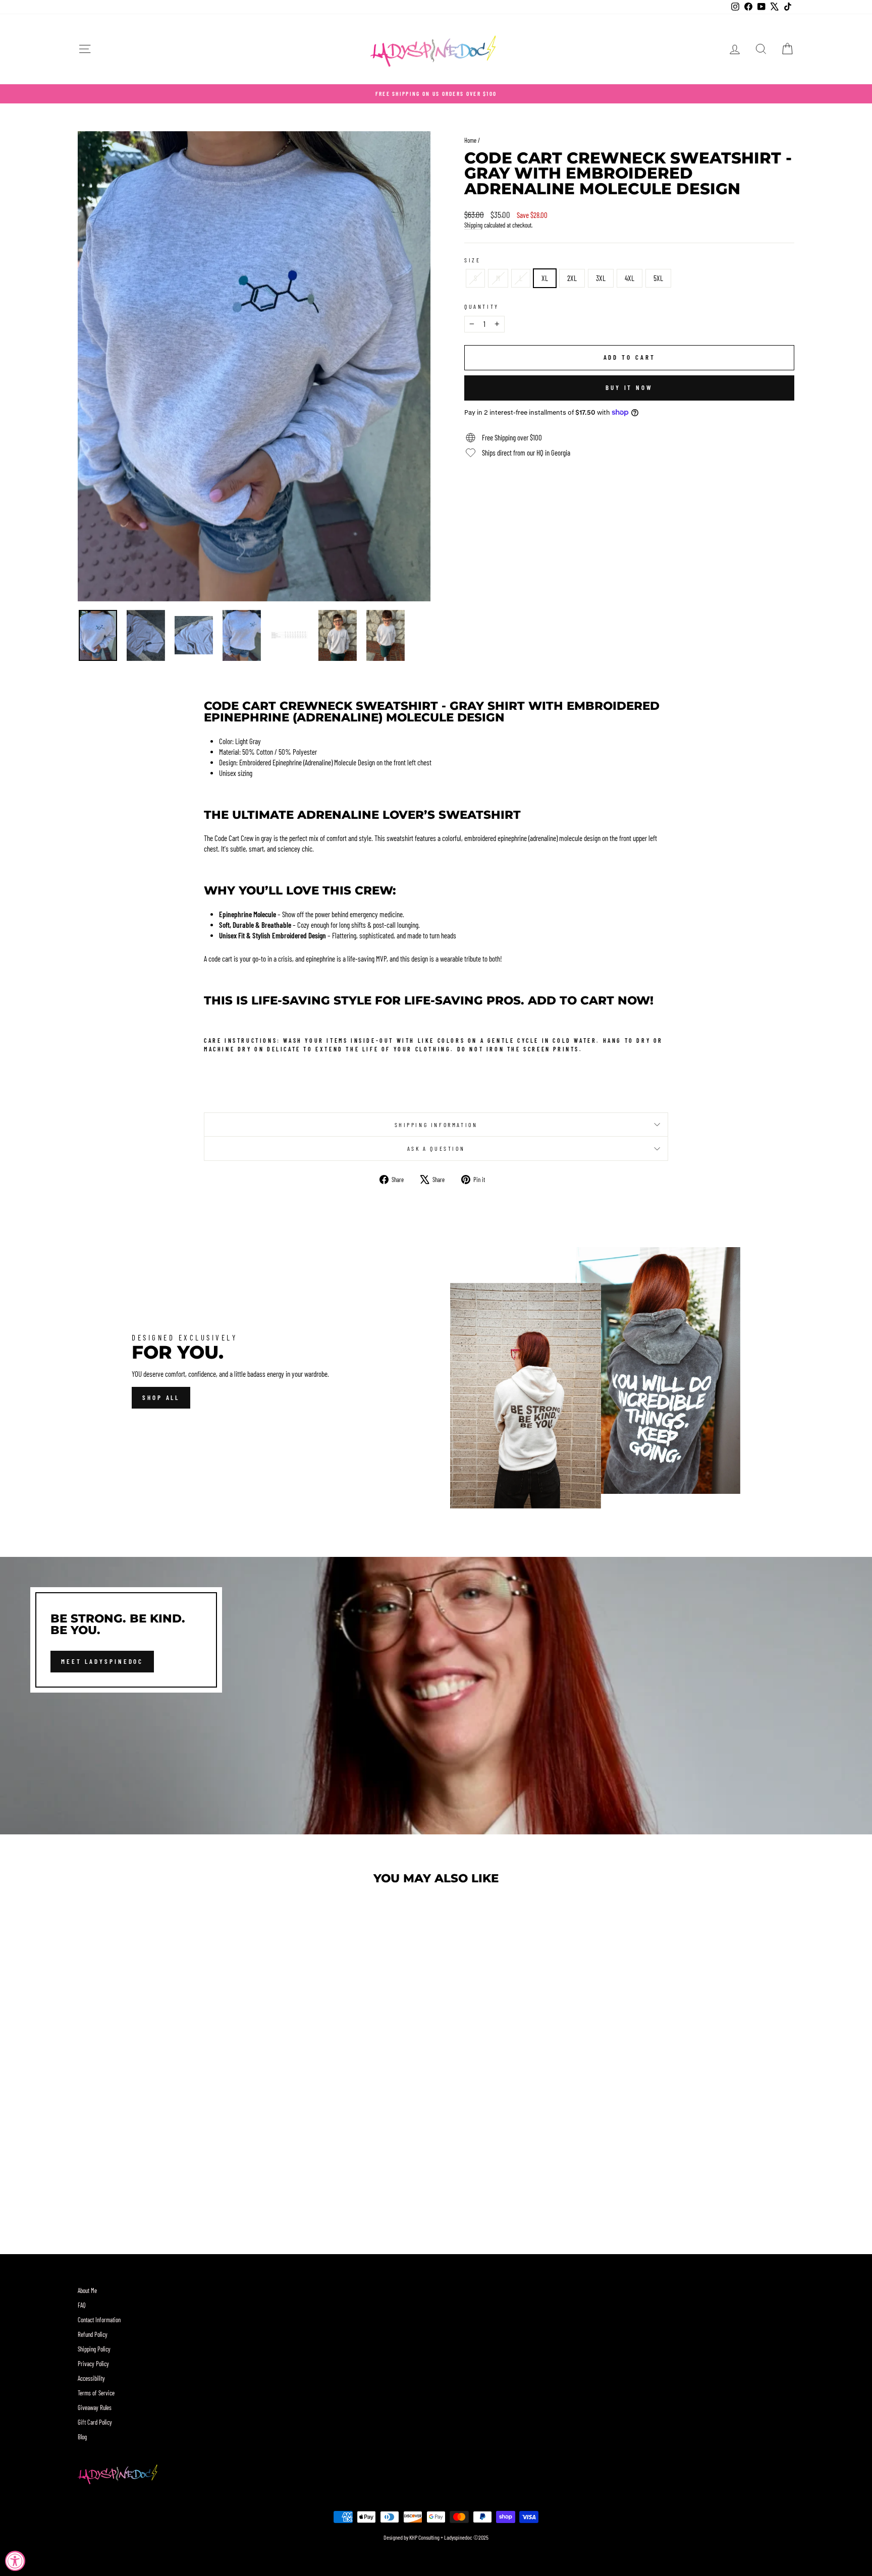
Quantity (482, 306)
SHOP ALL (161, 1397)
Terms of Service (96, 2393)
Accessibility (91, 2378)
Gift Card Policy (95, 2422)
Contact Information (99, 2320)
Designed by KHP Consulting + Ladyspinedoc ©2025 (436, 2537)
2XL (572, 278)
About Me (87, 2290)
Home (470, 140)
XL (545, 278)
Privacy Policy (93, 2364)
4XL (630, 278)
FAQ (82, 2305)
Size (472, 260)
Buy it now (629, 387)
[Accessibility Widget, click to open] (15, 2561)
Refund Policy (93, 2334)
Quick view (163, 2154)
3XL (601, 278)
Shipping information (436, 1125)
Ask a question (436, 1148)
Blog (82, 2437)
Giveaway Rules (95, 2407)
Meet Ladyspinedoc (102, 1661)
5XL (658, 278)
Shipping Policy (94, 2349)
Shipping (473, 225)
